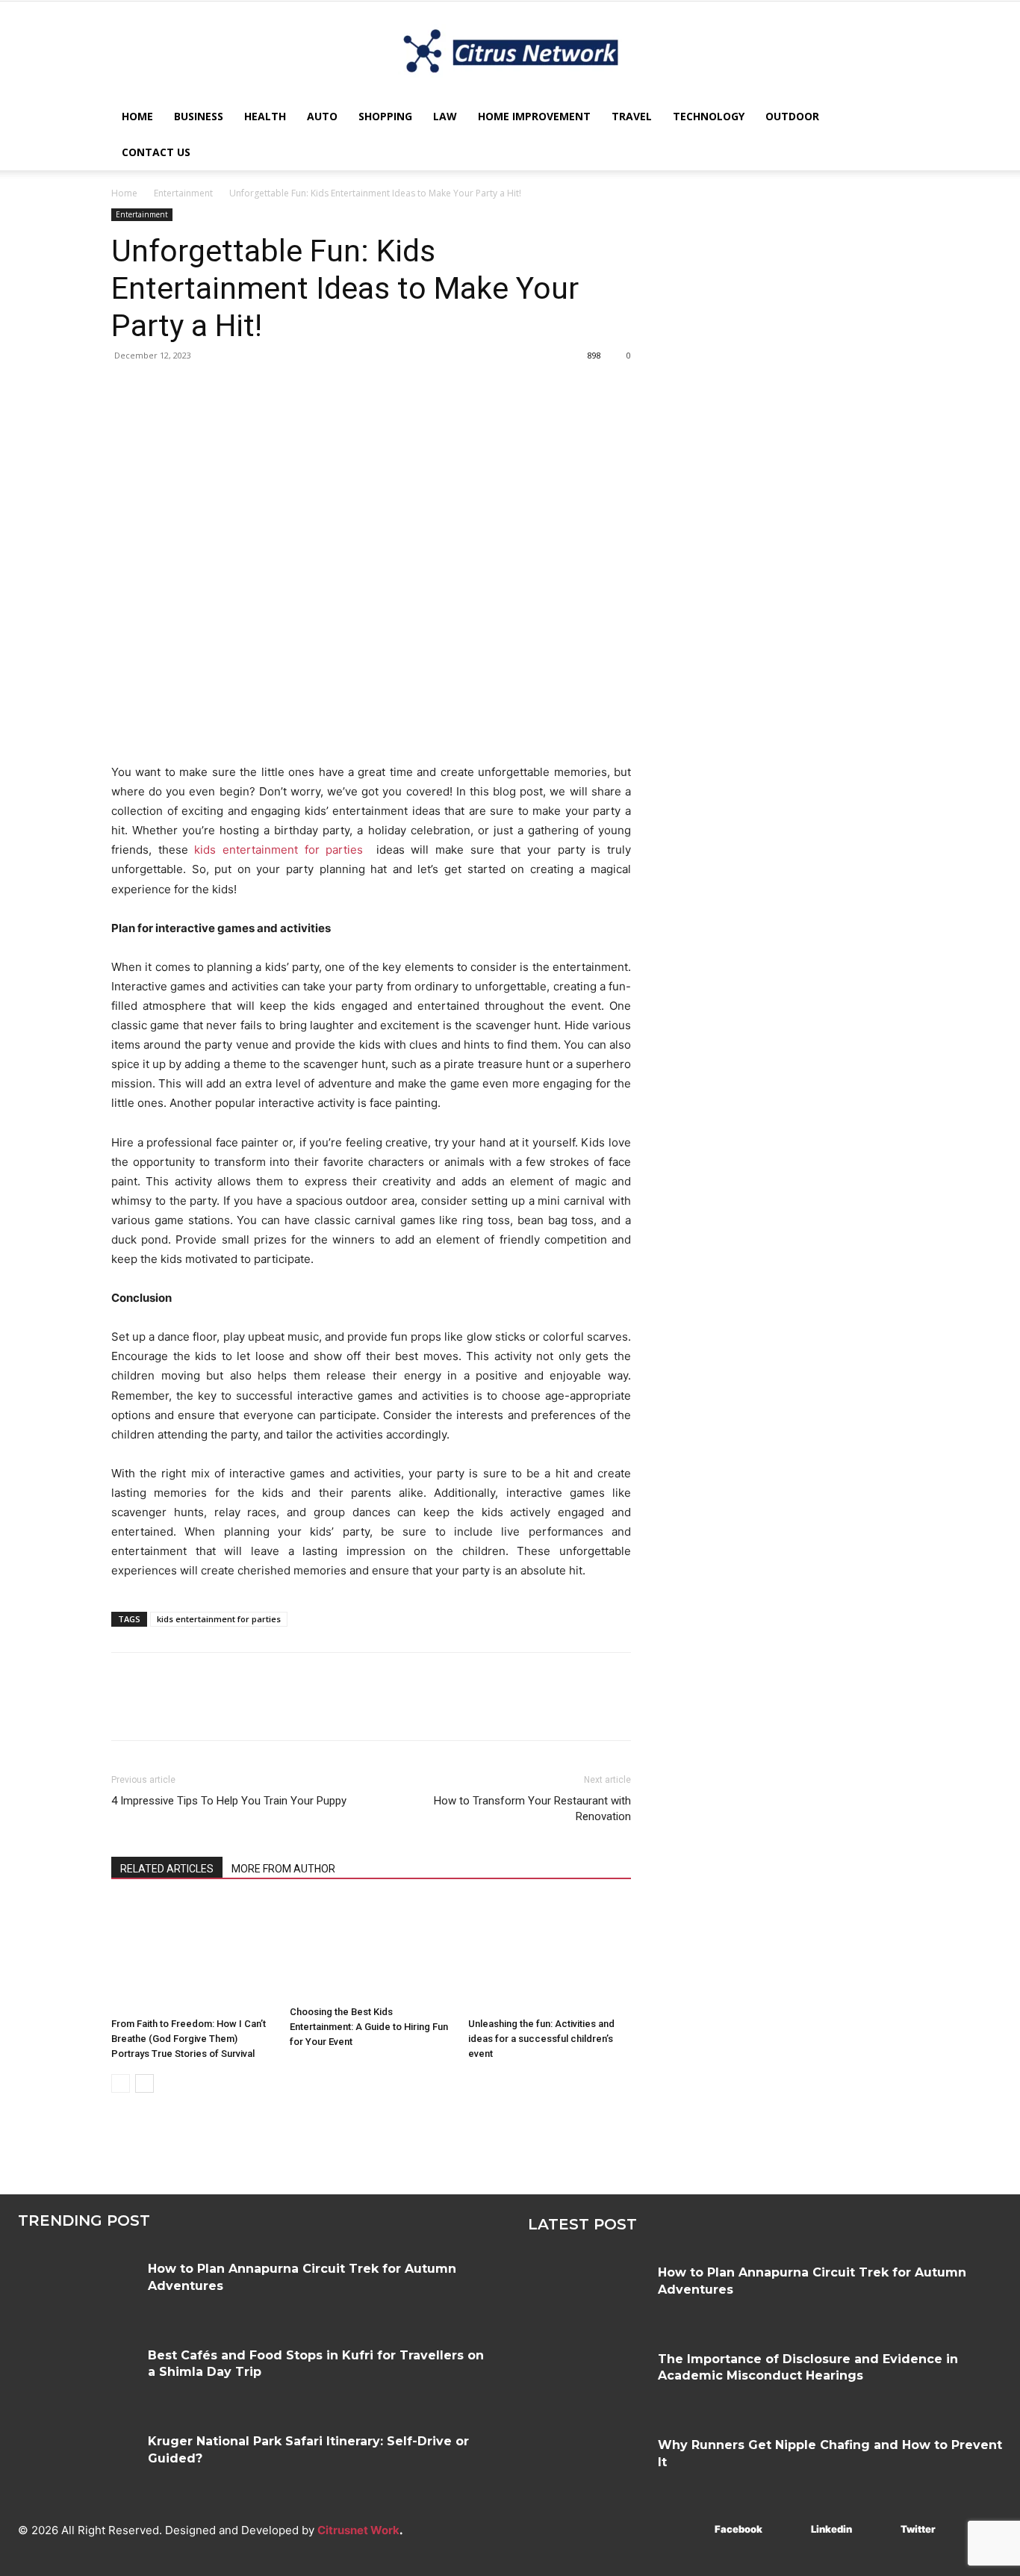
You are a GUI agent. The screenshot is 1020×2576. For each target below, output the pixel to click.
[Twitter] (161, 389)
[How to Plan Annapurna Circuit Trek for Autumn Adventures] (77, 2288)
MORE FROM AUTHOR (283, 1869)
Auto (322, 116)
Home (137, 116)
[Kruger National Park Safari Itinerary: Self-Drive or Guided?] (77, 2461)
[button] (891, 118)
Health (265, 116)
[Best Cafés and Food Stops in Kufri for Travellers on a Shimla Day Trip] (77, 2375)
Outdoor (792, 116)
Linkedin (831, 2529)
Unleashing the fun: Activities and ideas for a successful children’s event (541, 2039)
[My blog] (510, 51)
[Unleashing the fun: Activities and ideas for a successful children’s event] (550, 1955)
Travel (632, 116)
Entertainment (183, 193)
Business (199, 116)
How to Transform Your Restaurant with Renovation (532, 1809)
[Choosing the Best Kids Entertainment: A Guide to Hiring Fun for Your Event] (371, 1949)
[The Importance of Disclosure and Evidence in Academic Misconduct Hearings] (587, 2378)
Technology (709, 116)
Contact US (156, 152)
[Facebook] (126, 389)
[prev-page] (121, 2083)
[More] (264, 389)
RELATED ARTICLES (167, 1869)
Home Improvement (534, 116)
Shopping (385, 116)
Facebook (738, 2529)
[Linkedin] (789, 2530)
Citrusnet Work (358, 2530)
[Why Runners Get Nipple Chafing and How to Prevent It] (587, 2464)
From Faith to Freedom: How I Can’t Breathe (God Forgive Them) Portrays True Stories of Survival (189, 2039)
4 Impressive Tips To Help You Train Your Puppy (229, 1801)
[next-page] (144, 2083)
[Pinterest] (195, 389)
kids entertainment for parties (279, 850)
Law (445, 116)
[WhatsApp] (229, 389)
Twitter (918, 2529)
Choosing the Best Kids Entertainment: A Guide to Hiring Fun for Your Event (369, 2027)
